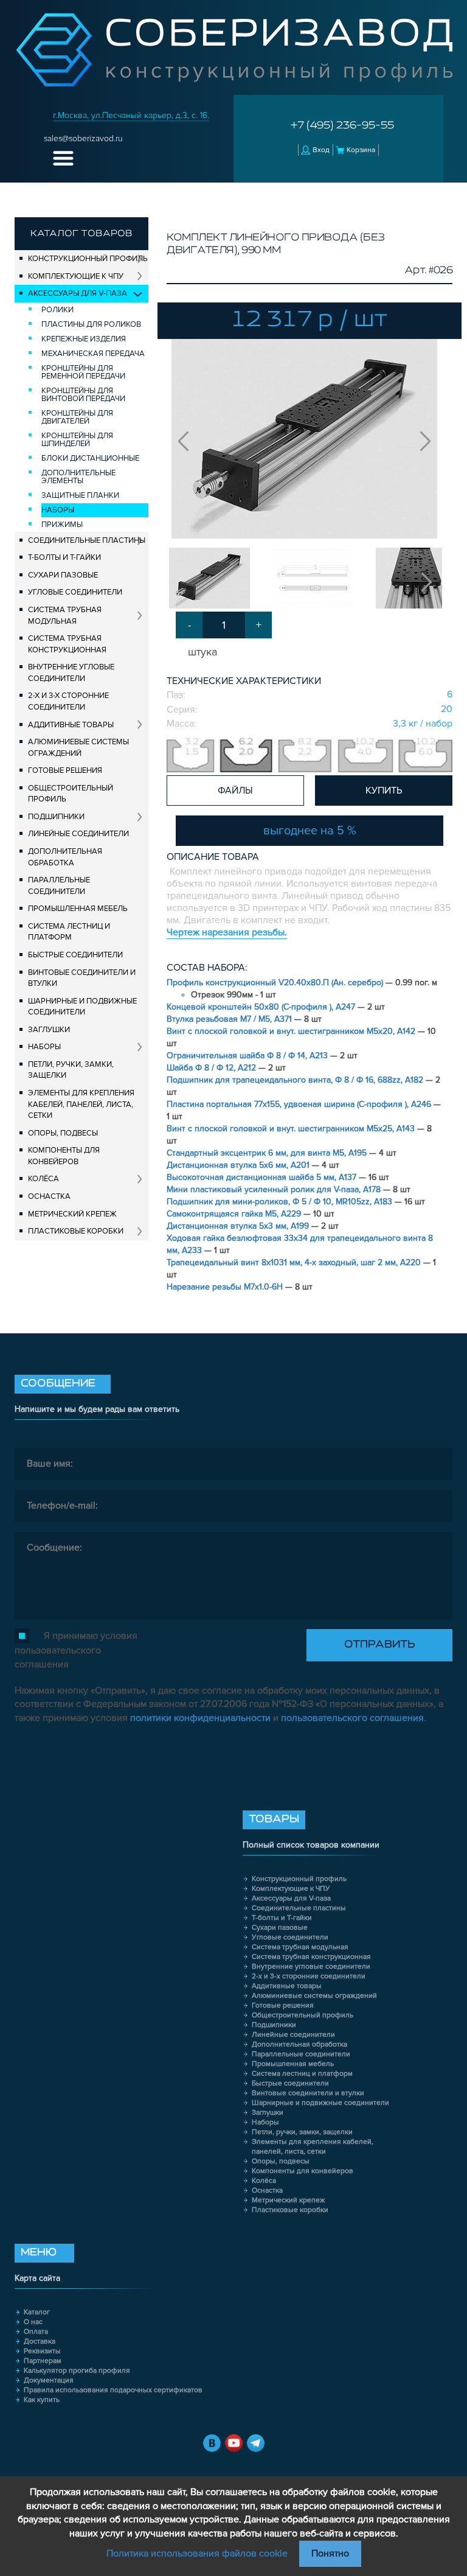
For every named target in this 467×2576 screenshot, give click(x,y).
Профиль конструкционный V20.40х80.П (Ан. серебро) (276, 983)
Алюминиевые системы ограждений (78, 748)
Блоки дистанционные (90, 458)
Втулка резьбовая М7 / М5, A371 (230, 1019)
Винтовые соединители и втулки (82, 978)
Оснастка (49, 1196)
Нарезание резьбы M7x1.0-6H (226, 1287)
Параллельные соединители (59, 886)
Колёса (43, 1179)
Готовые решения (65, 770)
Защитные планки (80, 495)
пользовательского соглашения (352, 1718)
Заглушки (49, 1030)
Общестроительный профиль (71, 794)
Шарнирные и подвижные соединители (82, 1007)
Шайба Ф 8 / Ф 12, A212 (213, 1068)
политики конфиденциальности (200, 1718)
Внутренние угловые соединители (71, 673)
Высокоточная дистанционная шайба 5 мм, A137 (263, 1177)
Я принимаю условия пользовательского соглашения (76, 1650)
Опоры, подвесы (63, 1133)
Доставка (40, 2341)
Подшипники (56, 817)
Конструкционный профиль (88, 259)
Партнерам (43, 2361)
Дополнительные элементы (78, 477)
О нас (33, 2322)
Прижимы (62, 525)
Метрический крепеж (72, 1214)
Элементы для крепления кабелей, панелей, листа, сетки (81, 1104)
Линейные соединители (78, 834)
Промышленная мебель (78, 909)
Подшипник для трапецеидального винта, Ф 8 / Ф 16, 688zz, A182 (296, 1080)
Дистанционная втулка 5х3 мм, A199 (239, 1226)
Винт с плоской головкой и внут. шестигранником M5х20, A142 (292, 1031)
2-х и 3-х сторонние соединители (68, 701)
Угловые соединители (75, 592)
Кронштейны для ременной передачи (83, 372)
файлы (235, 791)
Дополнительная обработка (65, 857)
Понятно (330, 2553)
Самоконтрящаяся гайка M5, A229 (235, 1214)
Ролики (57, 310)
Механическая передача (93, 354)
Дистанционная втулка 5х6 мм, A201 (239, 1165)
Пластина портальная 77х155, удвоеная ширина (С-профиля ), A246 (300, 1104)
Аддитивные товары (71, 725)
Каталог (37, 2312)
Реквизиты (42, 2351)
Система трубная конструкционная (67, 644)
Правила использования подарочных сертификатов (113, 2390)
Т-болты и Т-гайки (64, 557)
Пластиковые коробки (76, 1231)
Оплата (36, 2332)
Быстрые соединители (75, 955)
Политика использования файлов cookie (197, 2553)
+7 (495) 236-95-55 (342, 126)
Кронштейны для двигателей (77, 417)
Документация (49, 2380)
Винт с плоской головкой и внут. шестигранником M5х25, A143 (292, 1129)
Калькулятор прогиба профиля (77, 2371)
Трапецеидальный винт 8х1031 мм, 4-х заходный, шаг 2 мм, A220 (295, 1262)
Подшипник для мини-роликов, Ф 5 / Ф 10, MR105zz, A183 (281, 1202)
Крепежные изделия (84, 339)
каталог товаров (81, 234)
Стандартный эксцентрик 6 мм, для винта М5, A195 (268, 1153)
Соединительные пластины (87, 540)
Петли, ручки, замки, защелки (71, 1070)
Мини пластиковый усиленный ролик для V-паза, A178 (275, 1189)
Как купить (42, 2400)
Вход (321, 150)
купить (384, 791)
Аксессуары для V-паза (78, 293)
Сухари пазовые (63, 575)
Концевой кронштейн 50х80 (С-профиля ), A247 (262, 1007)
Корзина (361, 150)
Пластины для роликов (91, 324)
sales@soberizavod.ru (83, 138)
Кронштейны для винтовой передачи (83, 395)
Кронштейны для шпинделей (77, 440)
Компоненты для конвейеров (64, 1156)
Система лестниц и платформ (69, 932)
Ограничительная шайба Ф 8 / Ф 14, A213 (248, 1056)
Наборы (58, 510)
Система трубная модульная (65, 616)
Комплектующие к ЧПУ (76, 276)
